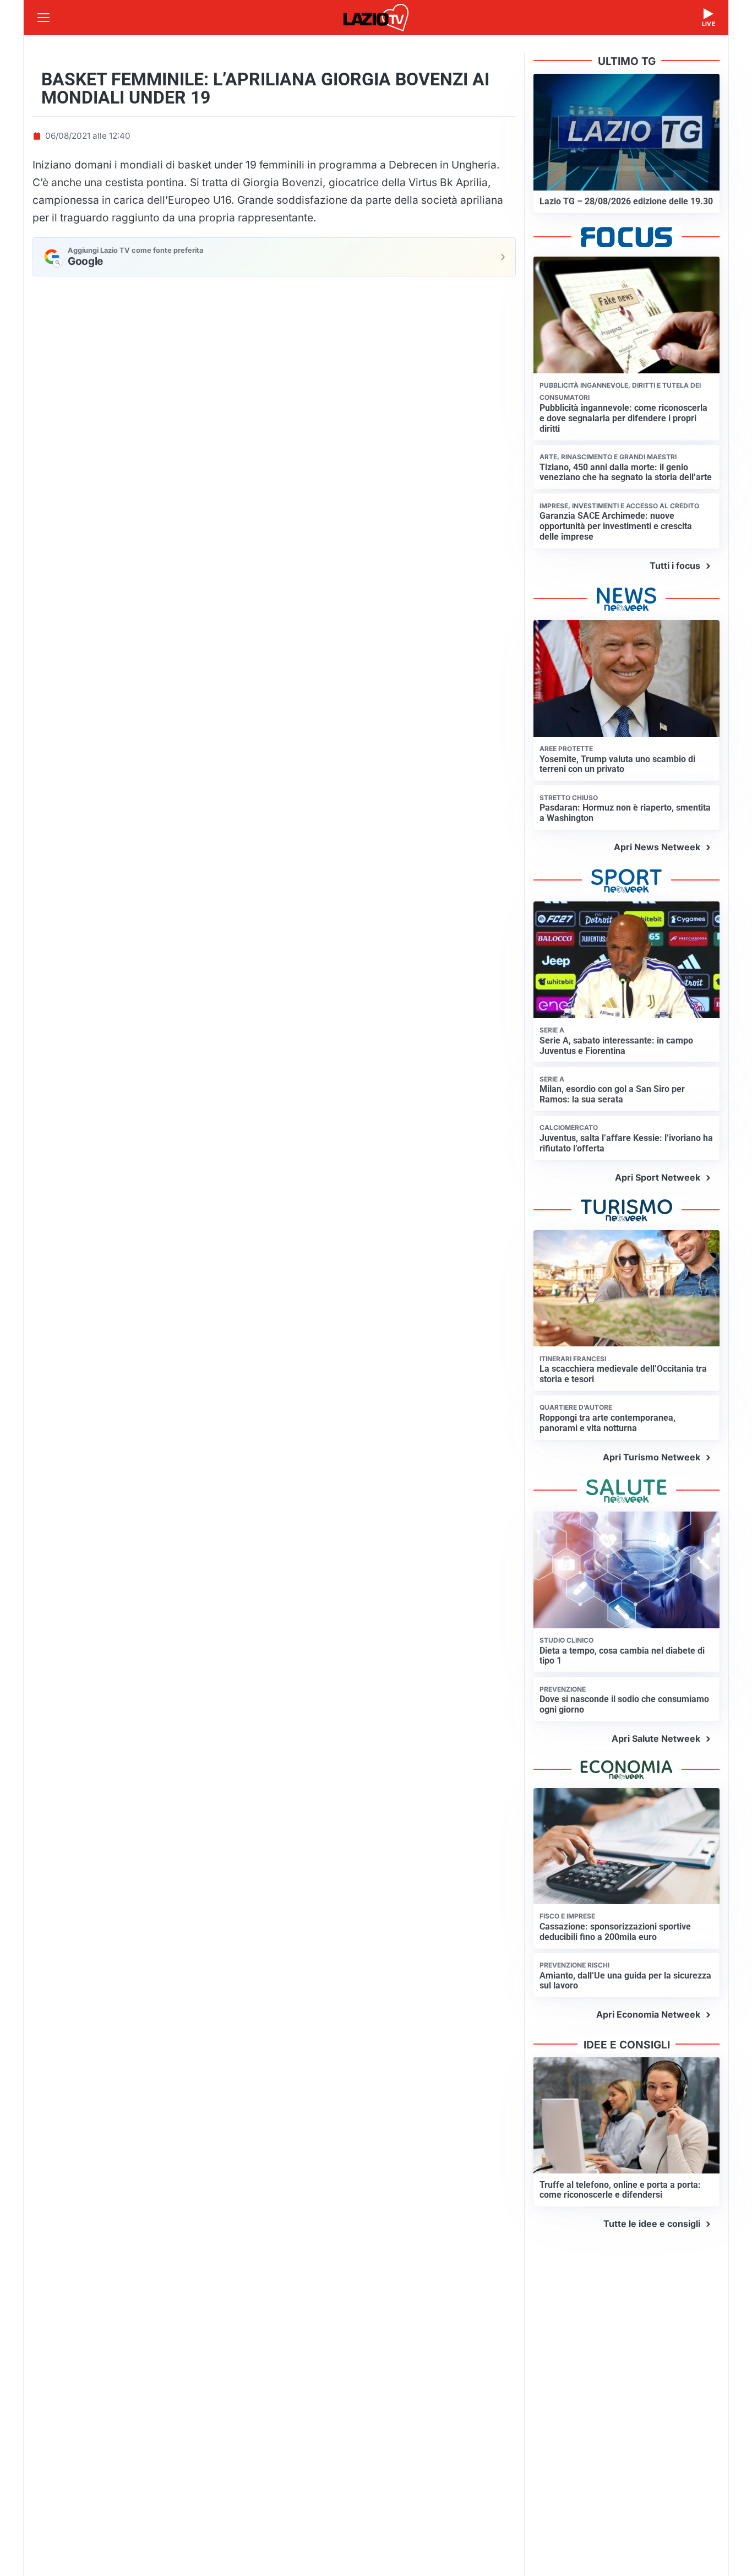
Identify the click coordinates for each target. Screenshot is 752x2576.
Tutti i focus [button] (675, 566)
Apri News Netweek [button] (657, 847)
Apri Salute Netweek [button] (656, 1738)
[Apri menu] (43, 18)
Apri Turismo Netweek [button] (652, 1457)
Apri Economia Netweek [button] (648, 2014)
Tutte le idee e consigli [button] (652, 2224)
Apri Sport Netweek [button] (658, 1177)
